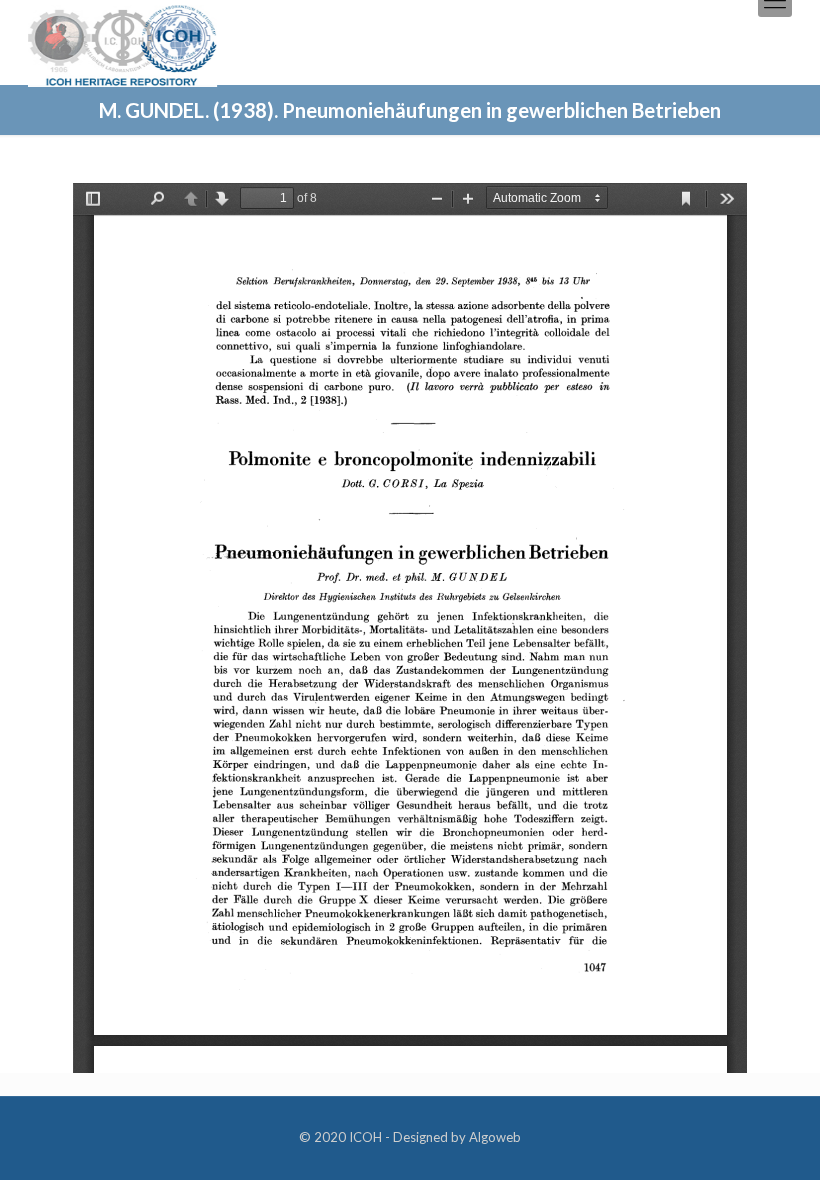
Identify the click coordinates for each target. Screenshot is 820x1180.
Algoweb (495, 1137)
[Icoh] (122, 43)
